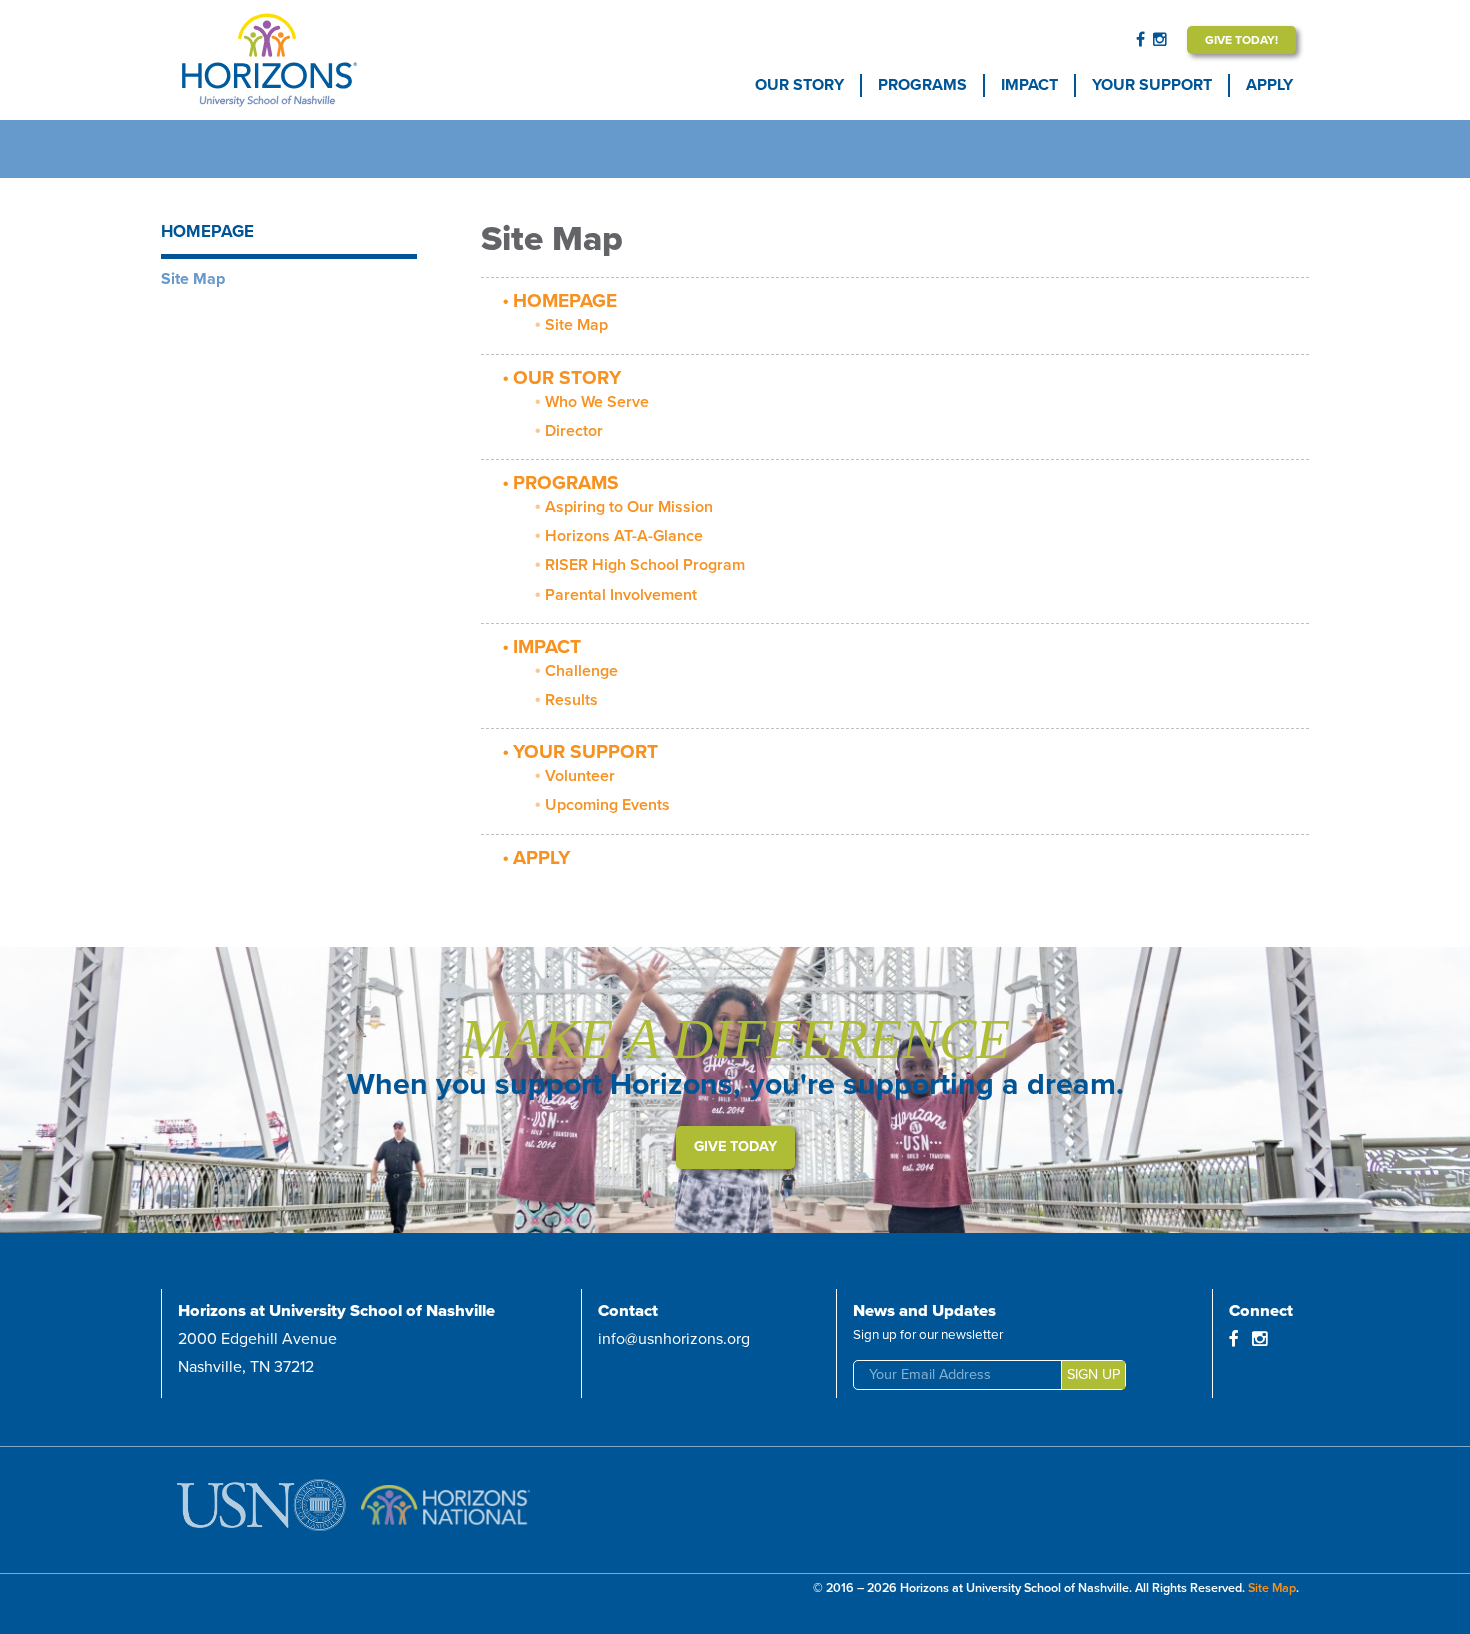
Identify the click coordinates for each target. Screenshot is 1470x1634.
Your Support (1152, 85)
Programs (922, 85)
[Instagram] (1160, 40)
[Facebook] (1140, 40)
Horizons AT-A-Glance (624, 536)
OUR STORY (799, 85)
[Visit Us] (265, 1509)
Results (571, 700)
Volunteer (580, 776)
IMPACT (1029, 85)
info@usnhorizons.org (674, 1339)
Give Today (735, 1146)
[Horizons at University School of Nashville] (327, 60)
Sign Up (1093, 1374)
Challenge (581, 671)
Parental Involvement (621, 595)
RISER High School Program (645, 565)
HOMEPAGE (565, 300)
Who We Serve (597, 402)
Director (574, 431)
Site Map (576, 325)
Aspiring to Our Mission (629, 507)
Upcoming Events (607, 805)
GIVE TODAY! (1241, 40)
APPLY (1269, 85)
